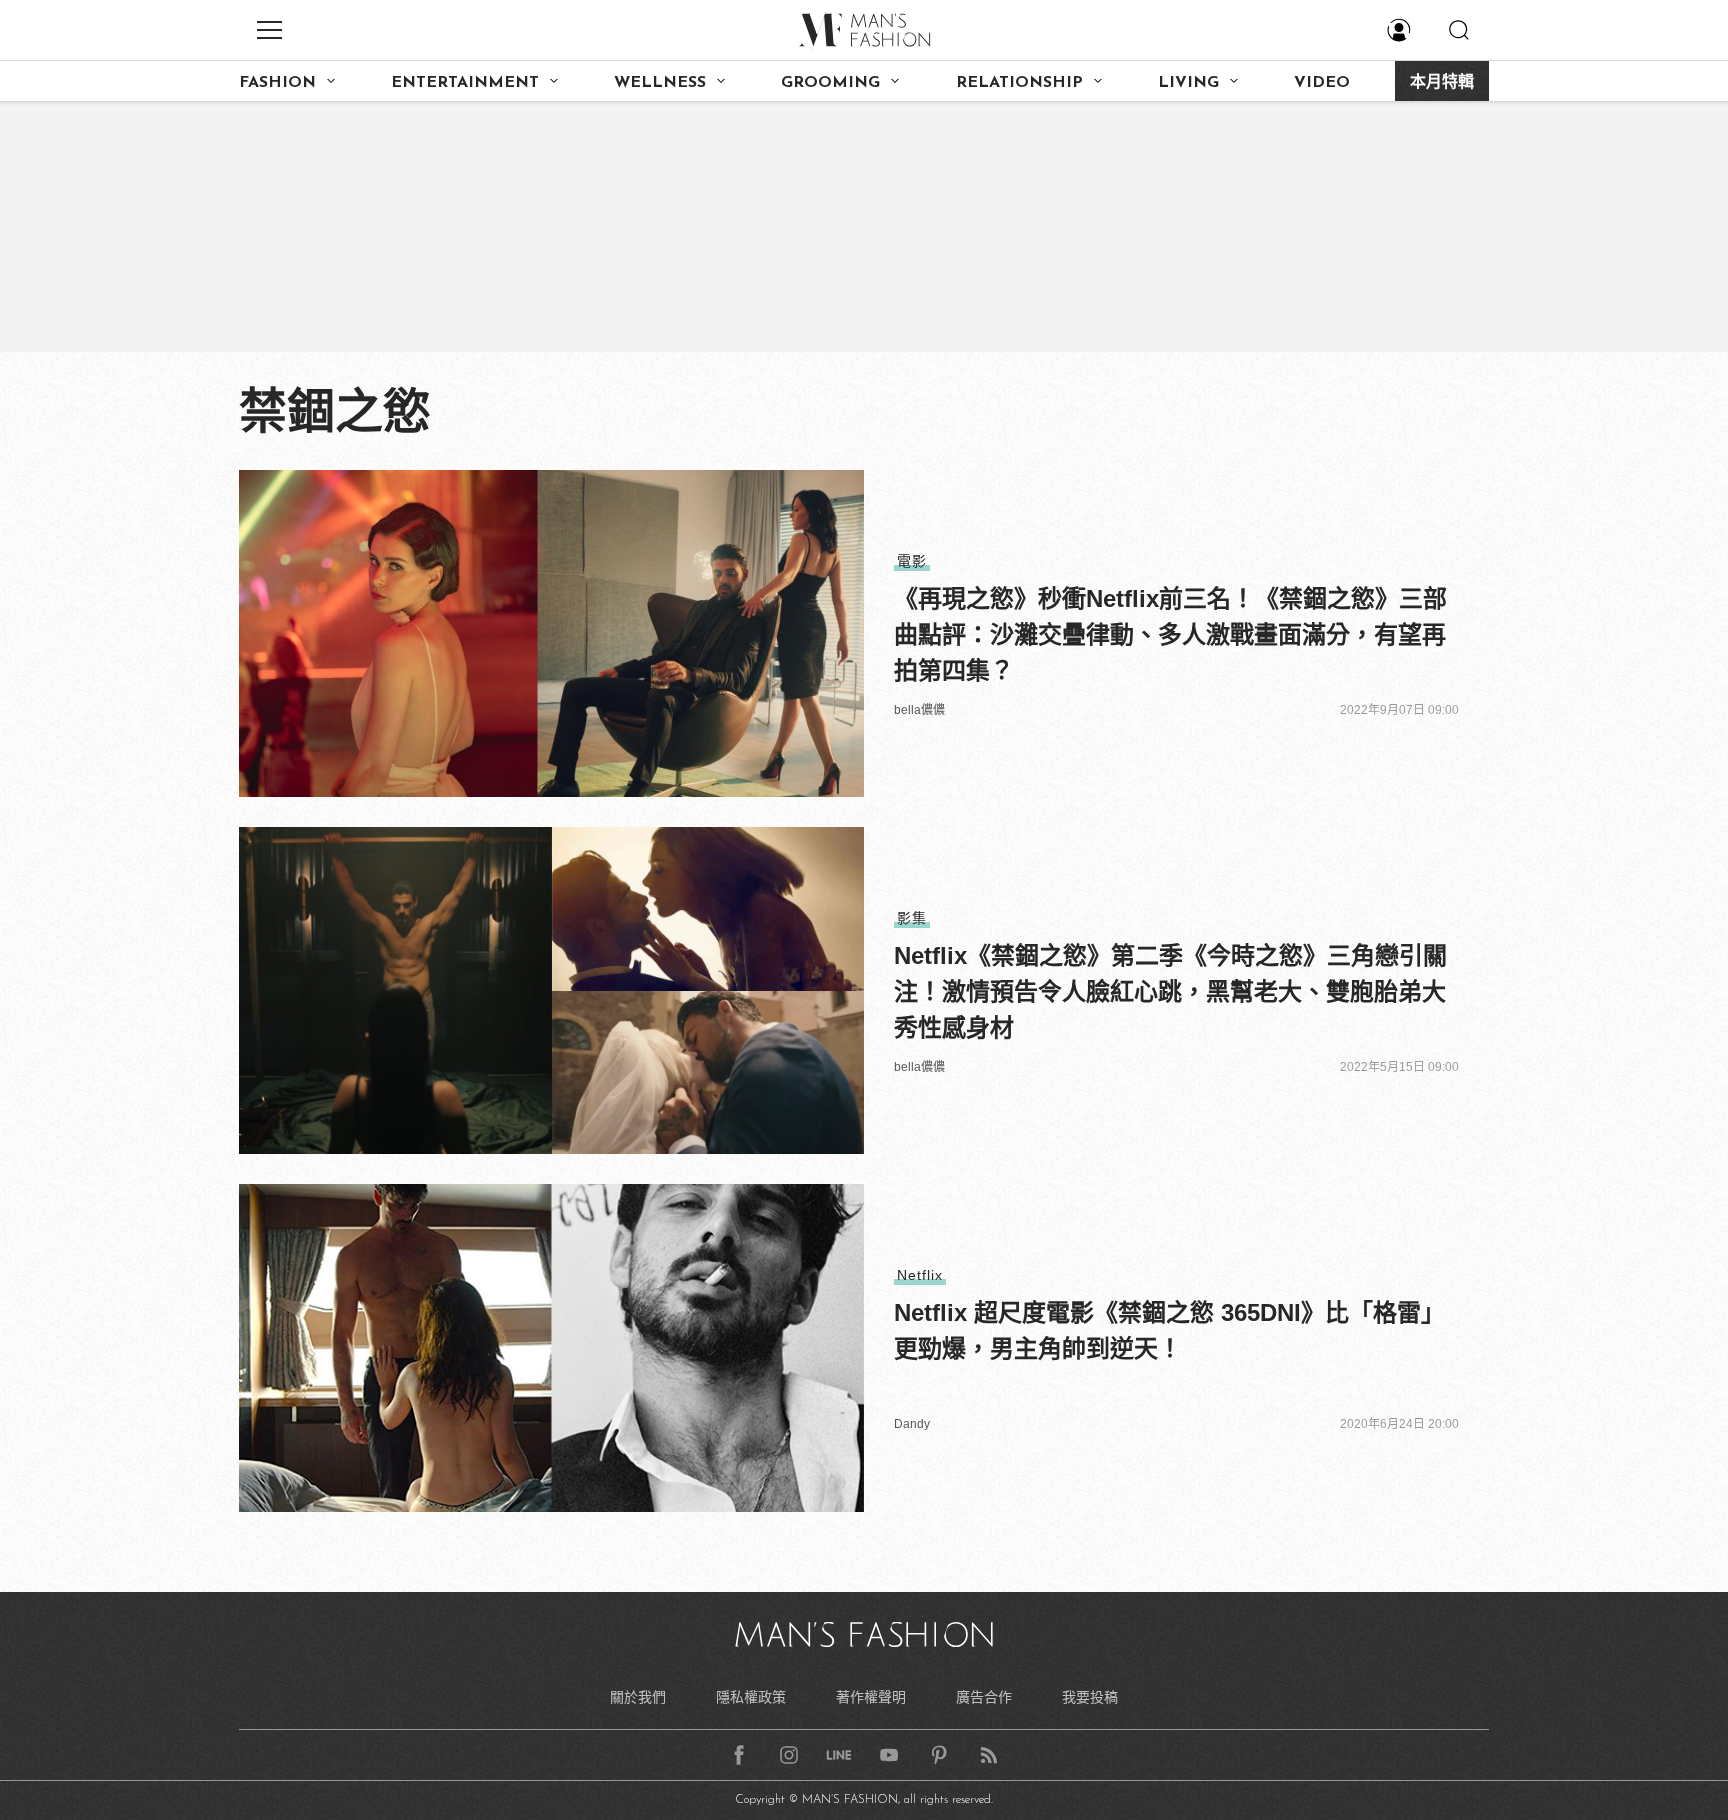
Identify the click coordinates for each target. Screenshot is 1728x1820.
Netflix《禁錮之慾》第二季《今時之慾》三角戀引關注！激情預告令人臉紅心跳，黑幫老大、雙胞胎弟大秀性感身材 (1170, 991)
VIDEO (1322, 83)
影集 (912, 918)
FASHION (277, 83)
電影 (912, 561)
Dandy (912, 1424)
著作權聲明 (871, 1697)
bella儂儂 (919, 710)
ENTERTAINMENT (465, 83)
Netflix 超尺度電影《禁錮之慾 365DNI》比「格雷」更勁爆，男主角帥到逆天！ (1169, 1330)
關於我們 (638, 1697)
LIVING (1188, 83)
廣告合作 (984, 1697)
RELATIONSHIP (1019, 83)
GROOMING (830, 83)
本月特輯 (1442, 83)
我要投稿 (1090, 1697)
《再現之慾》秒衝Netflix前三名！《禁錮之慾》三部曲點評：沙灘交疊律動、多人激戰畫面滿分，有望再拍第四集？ (1170, 634)
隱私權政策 (751, 1697)
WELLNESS (660, 83)
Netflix (920, 1275)
